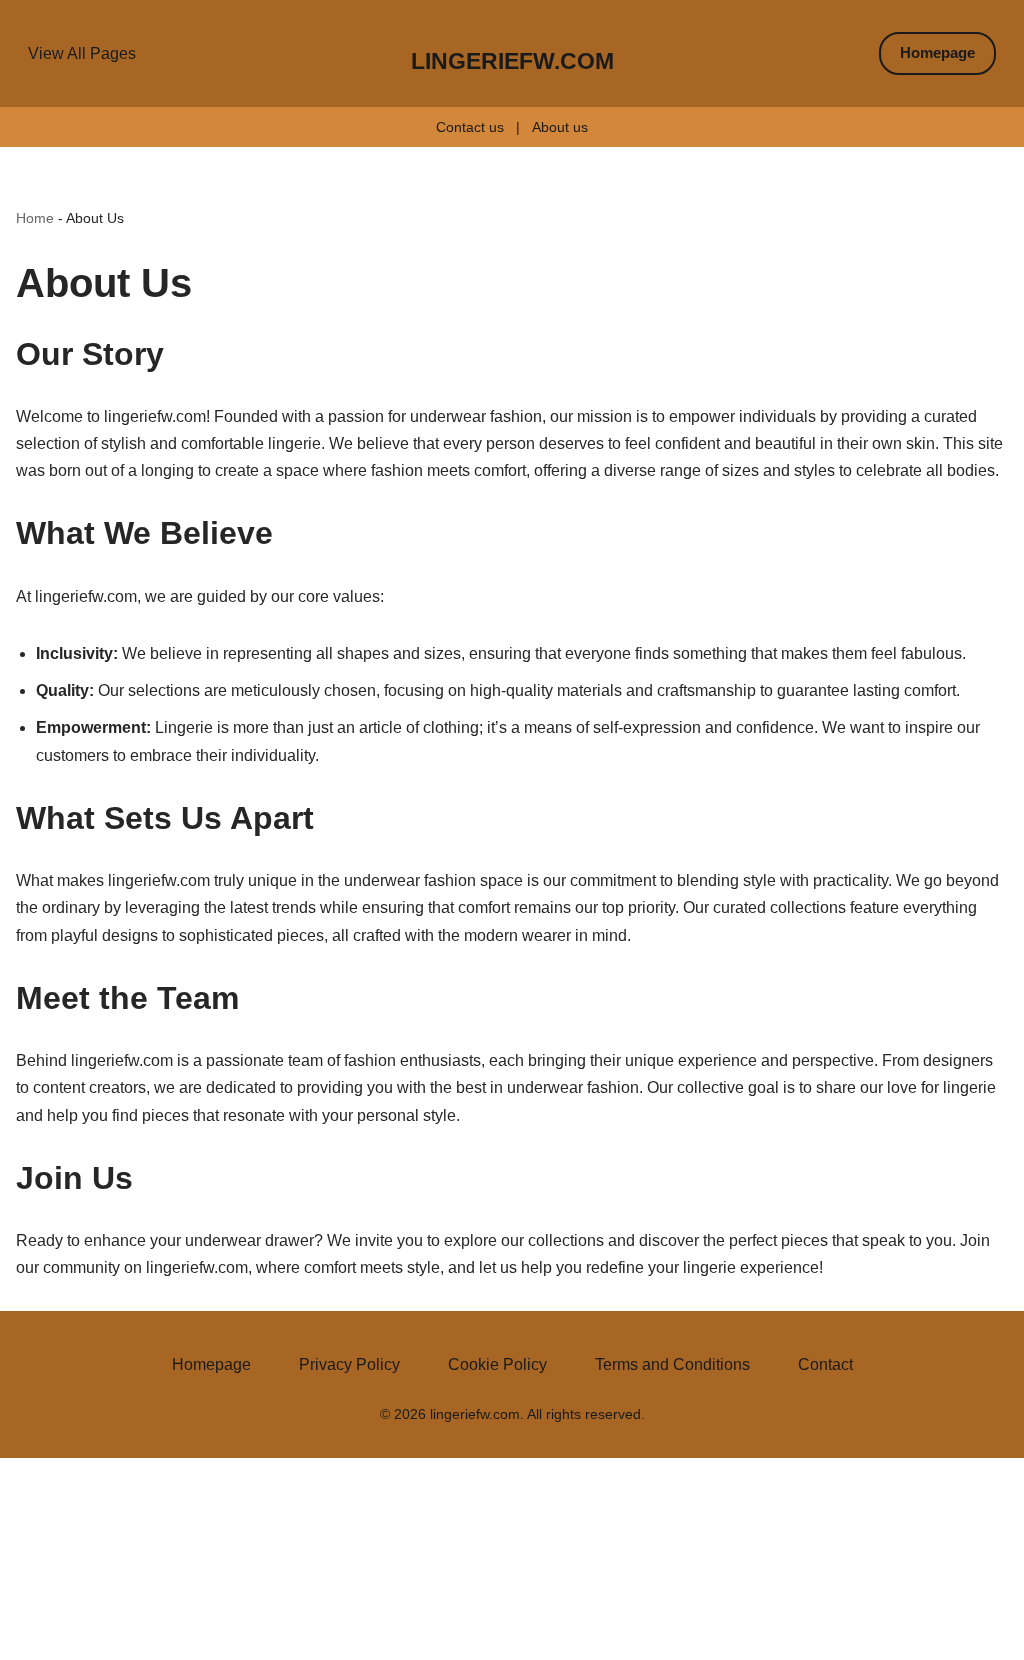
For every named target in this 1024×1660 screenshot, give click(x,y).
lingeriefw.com (512, 61)
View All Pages (82, 53)
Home (35, 218)
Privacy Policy (349, 1364)
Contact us (470, 127)
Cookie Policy (497, 1364)
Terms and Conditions (672, 1364)
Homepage (937, 52)
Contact (825, 1364)
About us (560, 127)
